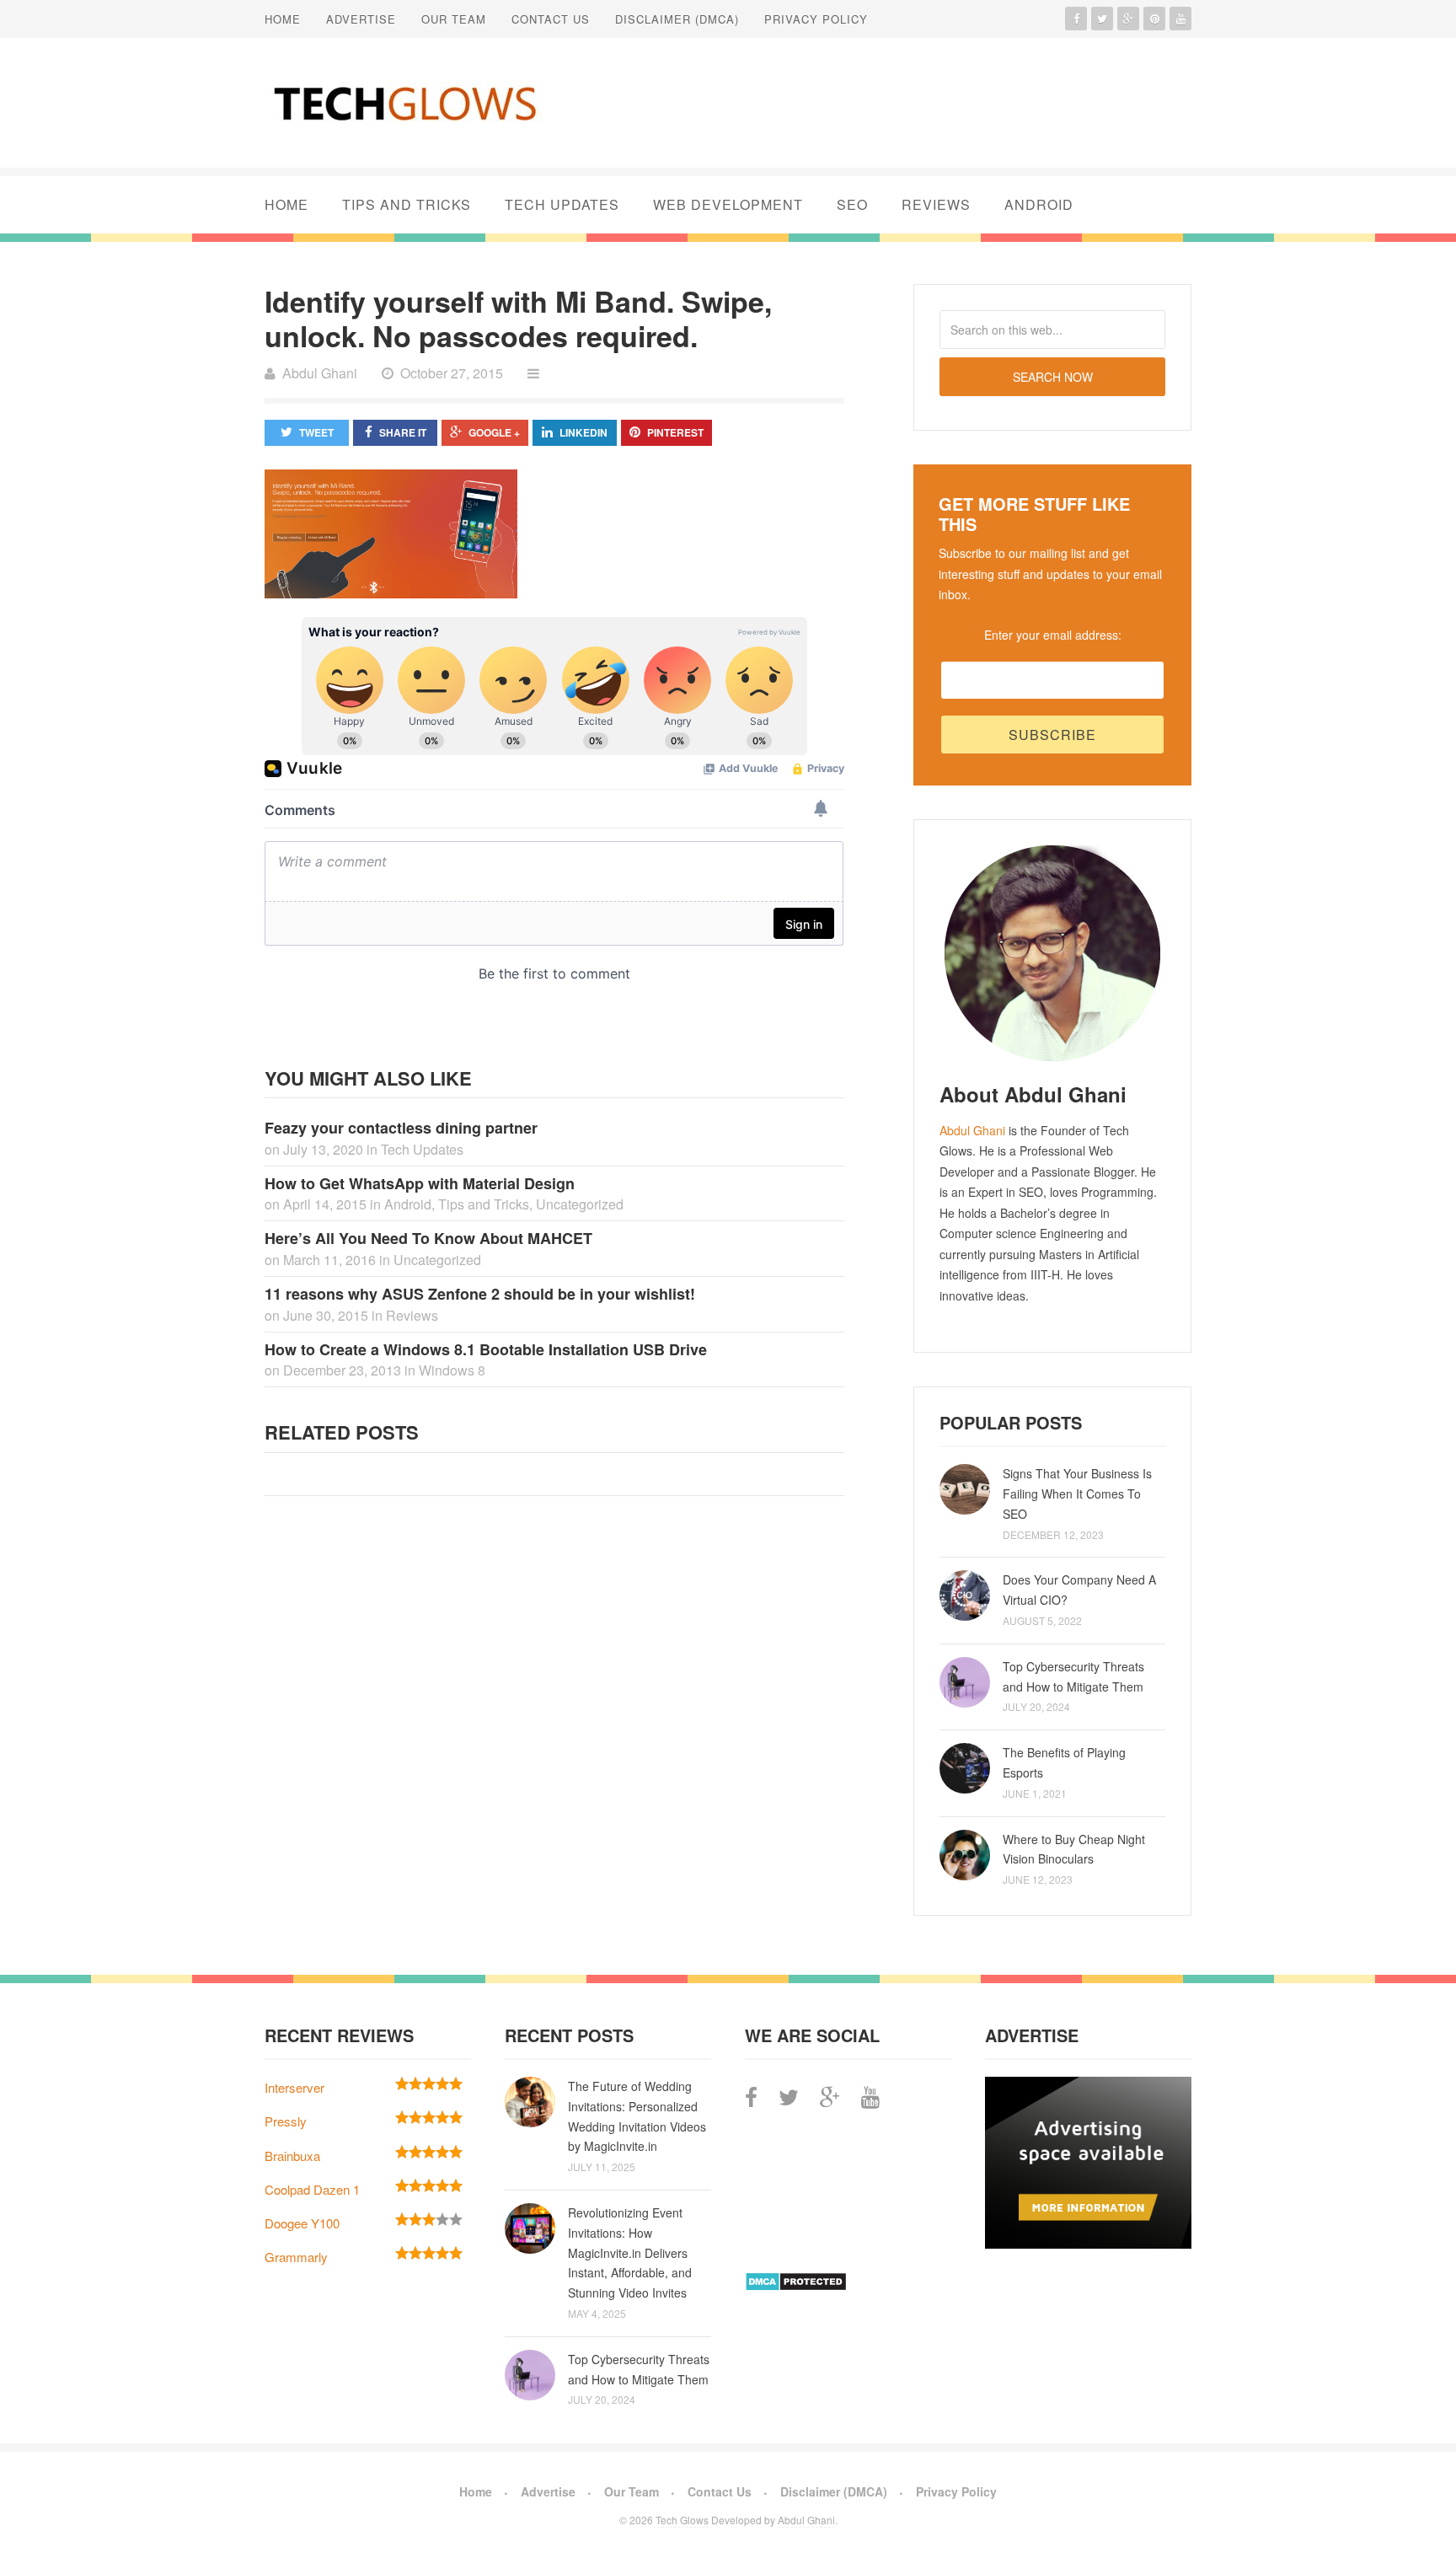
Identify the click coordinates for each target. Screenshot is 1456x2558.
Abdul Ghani (972, 1130)
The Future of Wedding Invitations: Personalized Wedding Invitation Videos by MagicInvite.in (637, 2116)
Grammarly (296, 2257)
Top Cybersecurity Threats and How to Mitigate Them (1073, 1676)
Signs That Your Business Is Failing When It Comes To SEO (1077, 1494)
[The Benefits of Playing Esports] (965, 1768)
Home (283, 19)
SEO (852, 204)
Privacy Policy (816, 19)
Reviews (936, 204)
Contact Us (551, 19)
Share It (403, 432)
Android (1039, 204)
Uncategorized (580, 1204)
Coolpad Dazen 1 (312, 2189)
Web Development (728, 204)
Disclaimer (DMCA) (677, 19)
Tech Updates (562, 204)
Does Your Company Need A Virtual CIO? (1079, 1590)
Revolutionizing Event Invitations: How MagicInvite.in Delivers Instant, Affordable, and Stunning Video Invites (630, 2252)
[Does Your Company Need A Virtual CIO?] (965, 1595)
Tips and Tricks (407, 204)
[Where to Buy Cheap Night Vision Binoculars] (965, 1855)
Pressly (286, 2121)
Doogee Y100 (302, 2223)
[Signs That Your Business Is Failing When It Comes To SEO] (965, 1489)
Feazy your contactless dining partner (401, 1128)
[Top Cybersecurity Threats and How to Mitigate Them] (965, 1682)
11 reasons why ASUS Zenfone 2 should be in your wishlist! (480, 1294)
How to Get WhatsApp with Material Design (420, 1183)
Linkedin (583, 432)
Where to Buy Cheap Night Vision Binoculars (1074, 1849)
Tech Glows (681, 2520)
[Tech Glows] (404, 103)
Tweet (316, 432)
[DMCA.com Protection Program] (796, 2286)
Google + (494, 432)
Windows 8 (452, 1370)
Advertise (361, 19)
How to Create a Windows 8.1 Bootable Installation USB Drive (486, 1349)
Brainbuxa (292, 2156)
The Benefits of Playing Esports (1064, 1762)
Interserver (294, 2087)
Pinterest (675, 432)
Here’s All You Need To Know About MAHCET (428, 1238)
